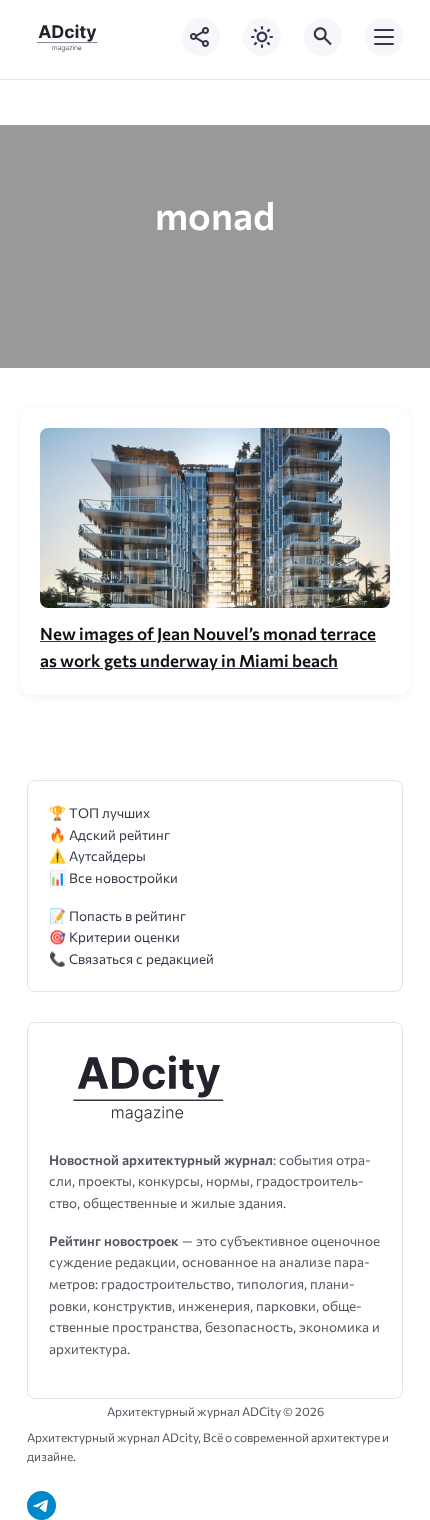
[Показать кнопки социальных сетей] (201, 37)
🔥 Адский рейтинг (109, 834)
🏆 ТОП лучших (99, 812)
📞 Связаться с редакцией (131, 958)
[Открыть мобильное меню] (384, 37)
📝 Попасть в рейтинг (117, 915)
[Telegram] (41, 1505)
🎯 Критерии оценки (114, 936)
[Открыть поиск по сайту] (323, 37)
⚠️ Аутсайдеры (97, 855)
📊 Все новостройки (113, 877)
